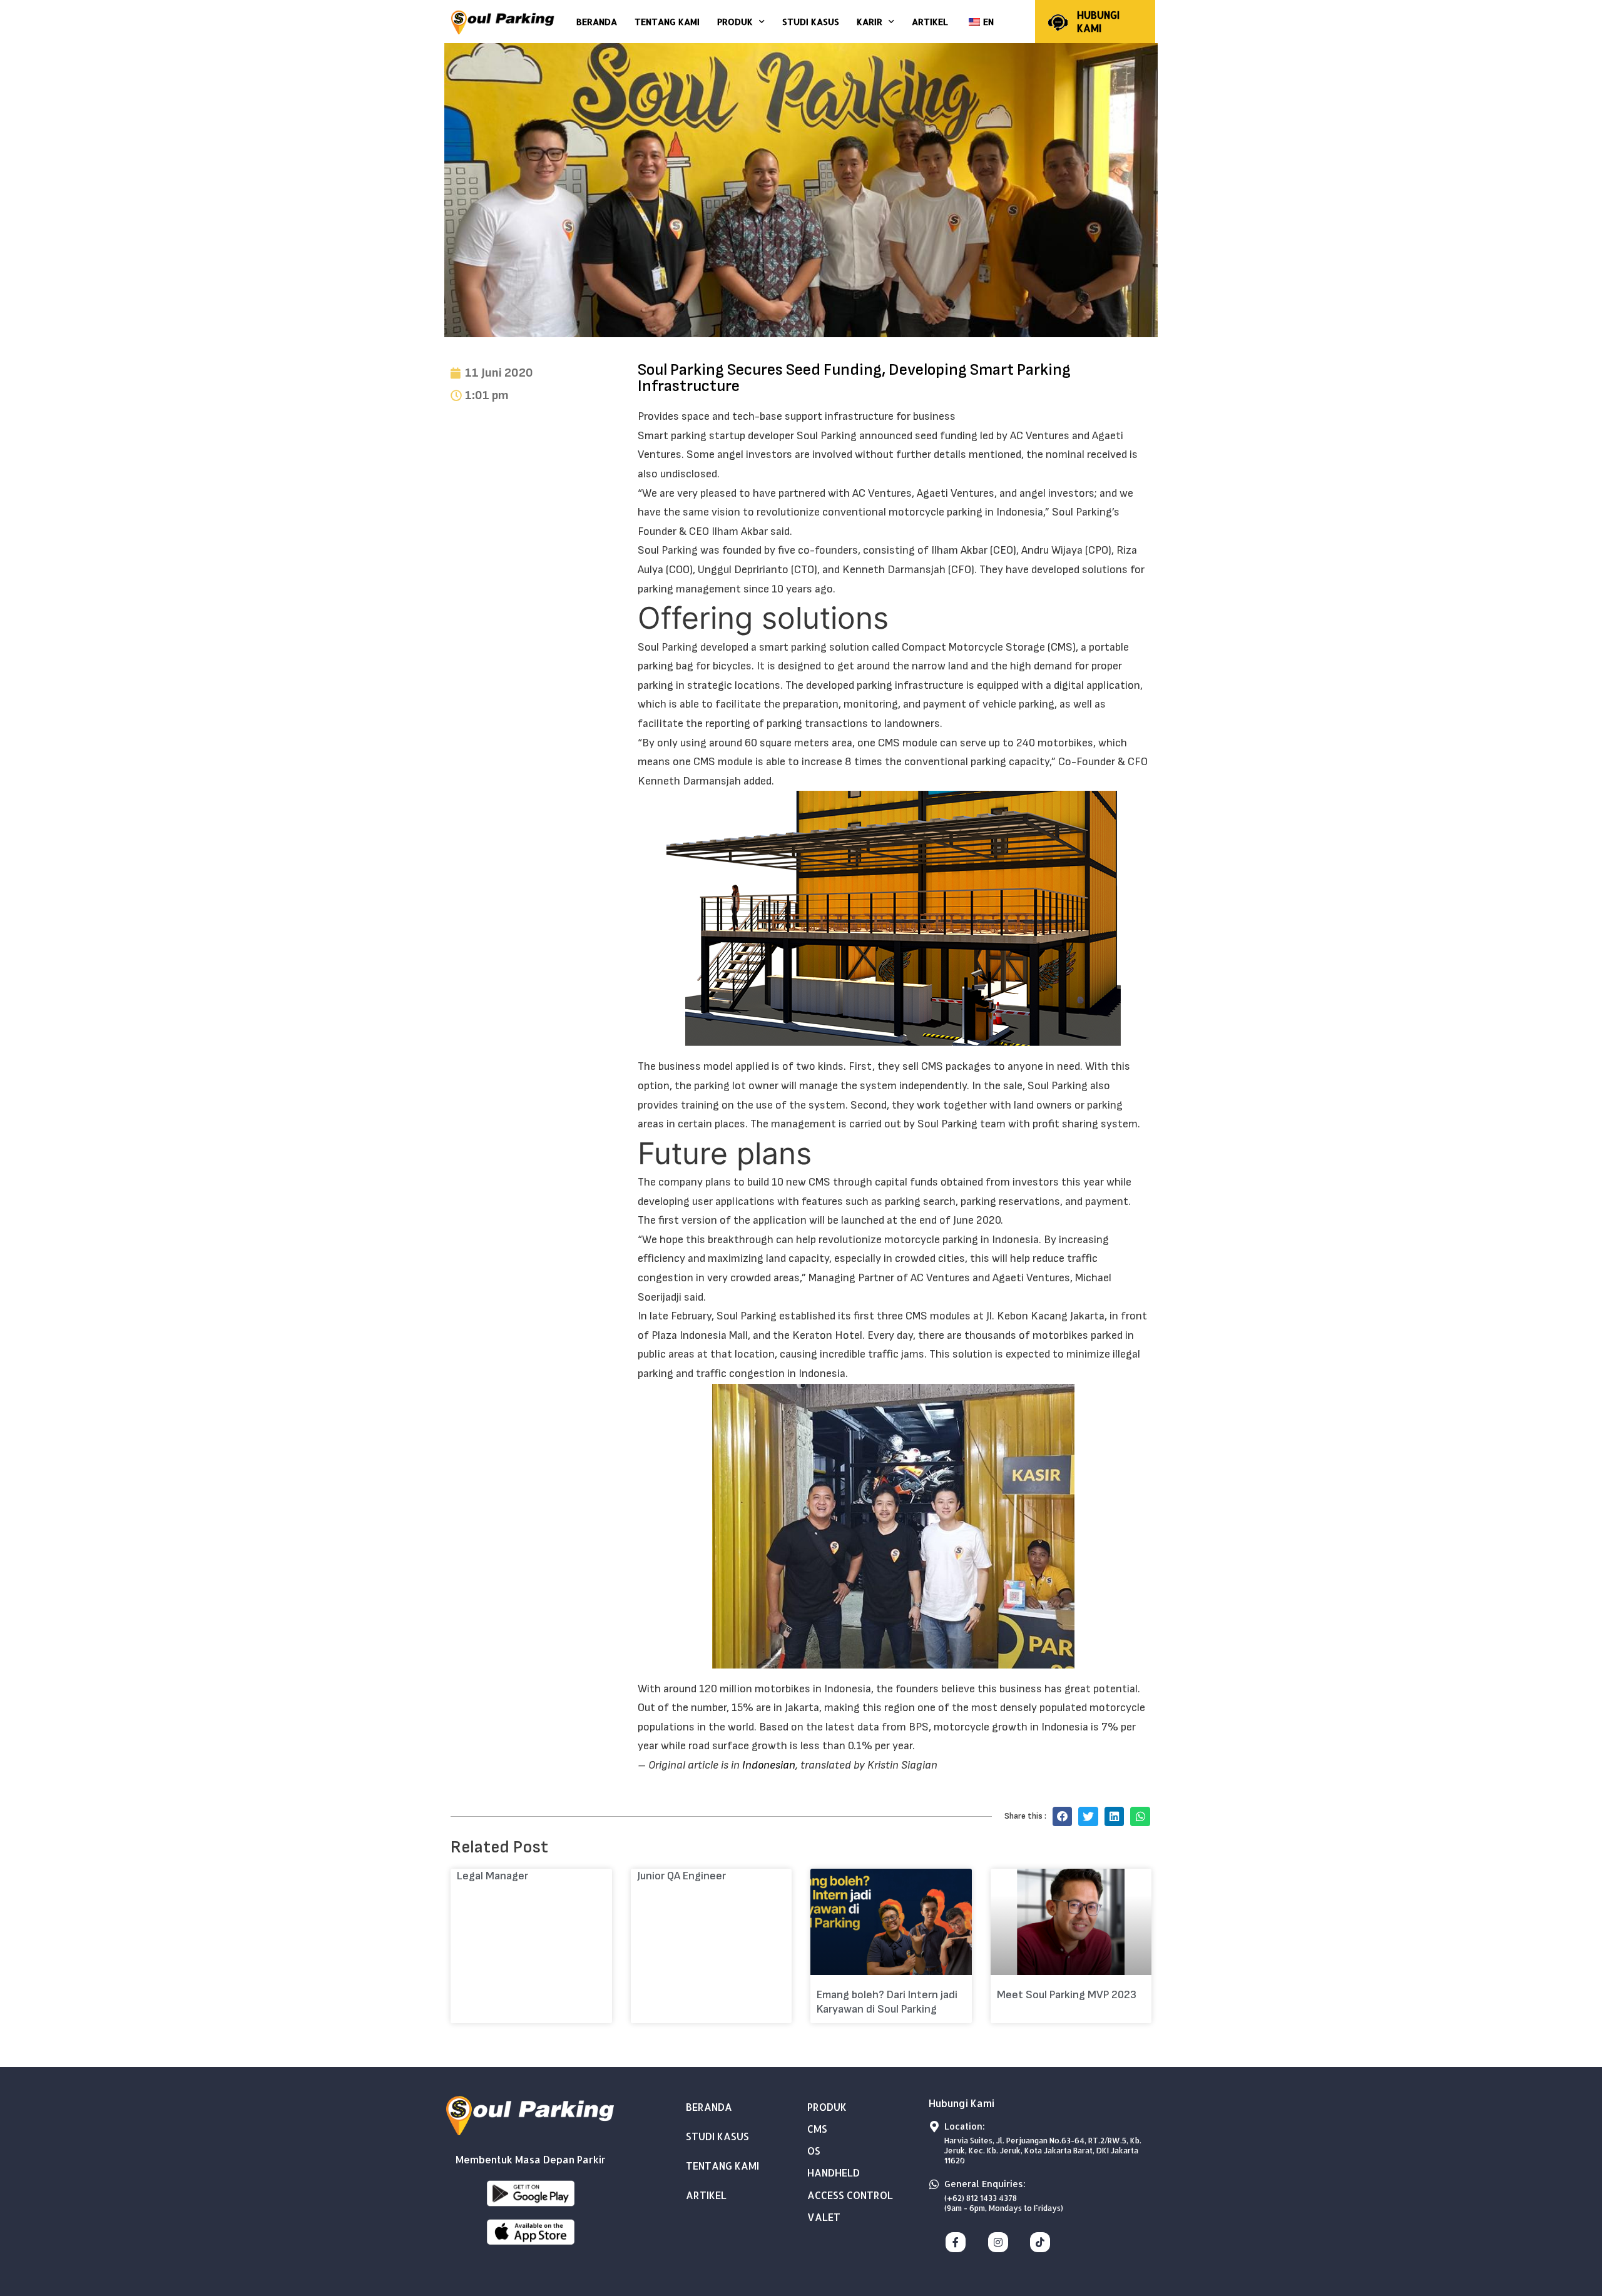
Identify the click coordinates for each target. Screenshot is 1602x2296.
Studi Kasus (811, 22)
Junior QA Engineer (681, 1876)
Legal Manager (492, 1876)
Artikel (930, 22)
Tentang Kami (667, 22)
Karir (870, 22)
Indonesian (769, 1765)
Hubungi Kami (1098, 21)
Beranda (597, 22)
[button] (1063, 1817)
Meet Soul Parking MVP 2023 (1067, 1995)
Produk (735, 22)
